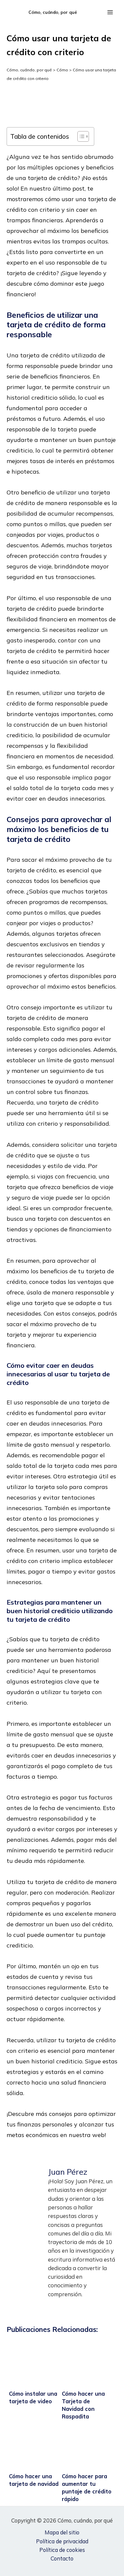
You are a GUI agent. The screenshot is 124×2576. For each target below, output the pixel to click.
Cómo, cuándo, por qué (53, 12)
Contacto (62, 2558)
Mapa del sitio (62, 2532)
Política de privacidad (62, 2541)
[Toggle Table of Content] (80, 136)
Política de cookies (62, 2550)
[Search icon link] (94, 12)
